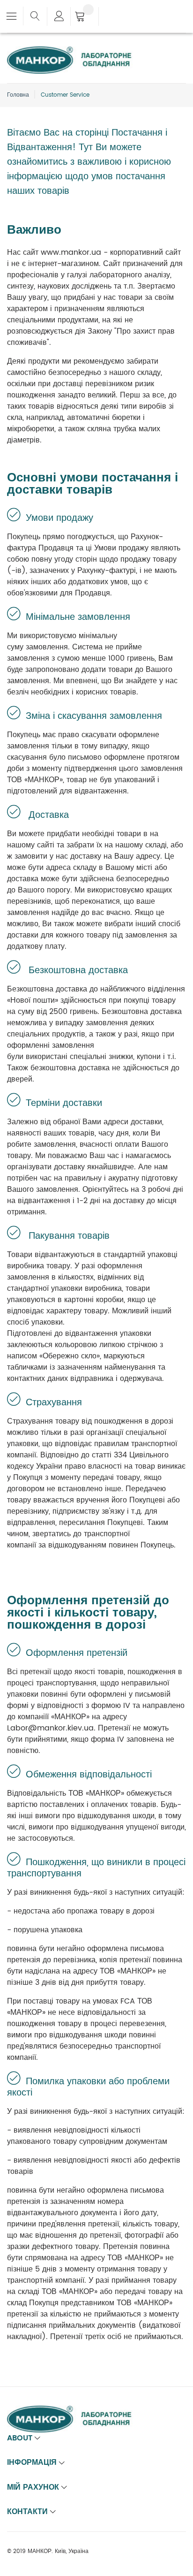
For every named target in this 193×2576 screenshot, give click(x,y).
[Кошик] (85, 17)
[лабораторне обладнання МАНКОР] (77, 52)
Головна (18, 95)
